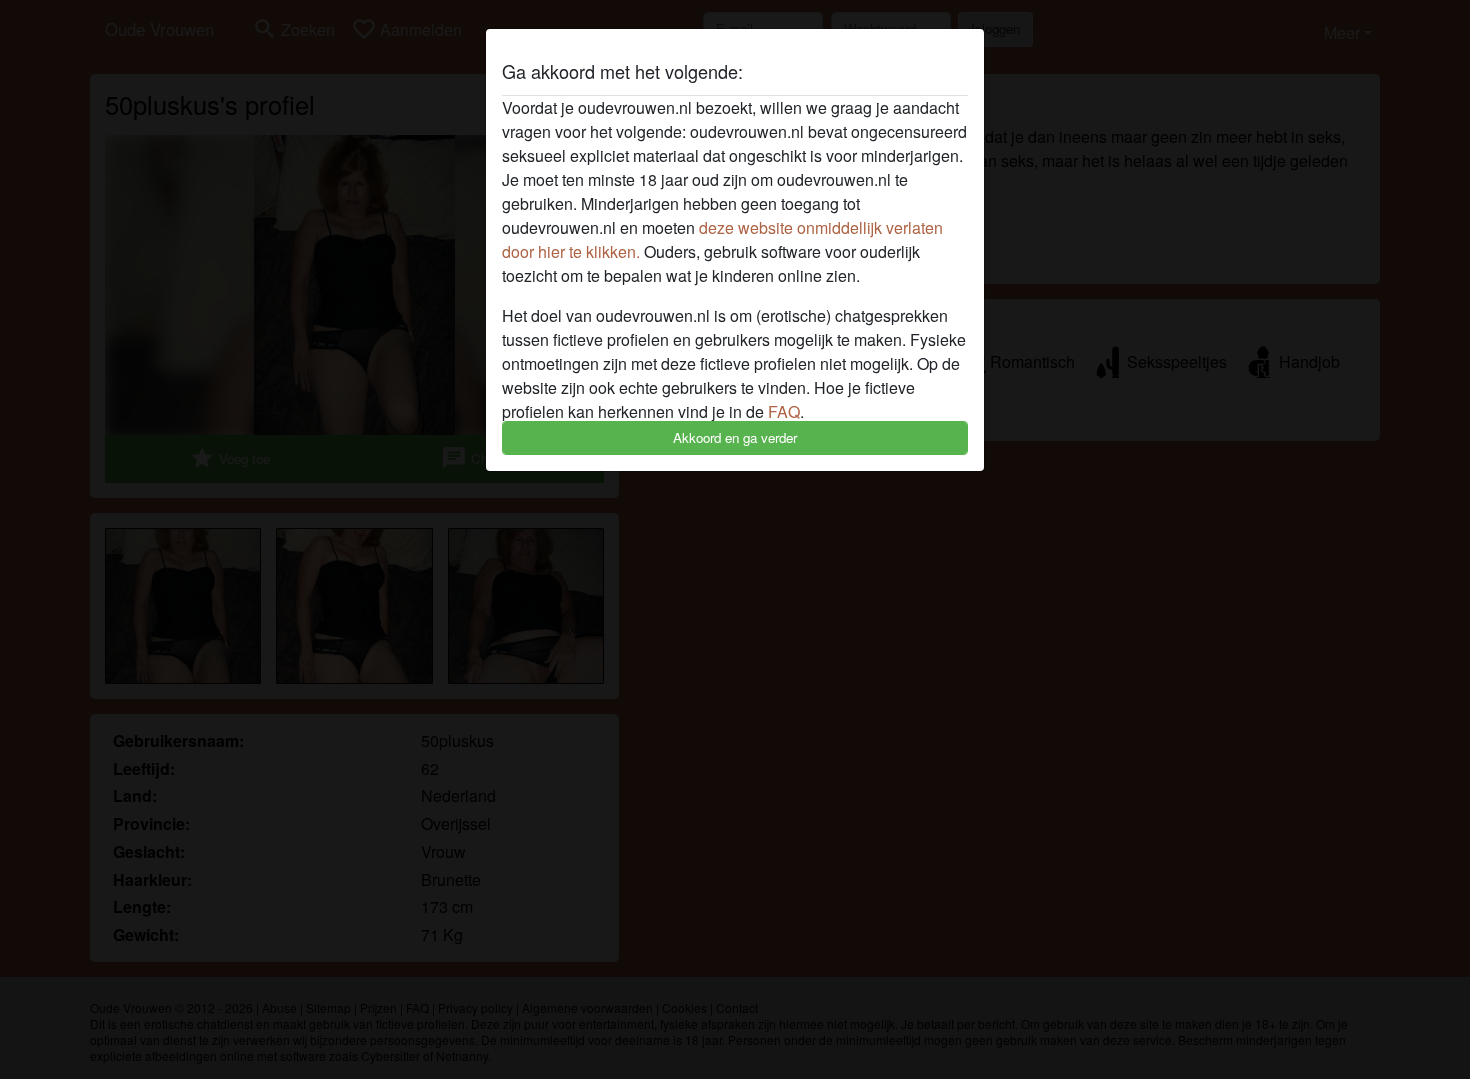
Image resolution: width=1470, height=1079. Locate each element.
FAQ (784, 411)
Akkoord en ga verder (735, 437)
